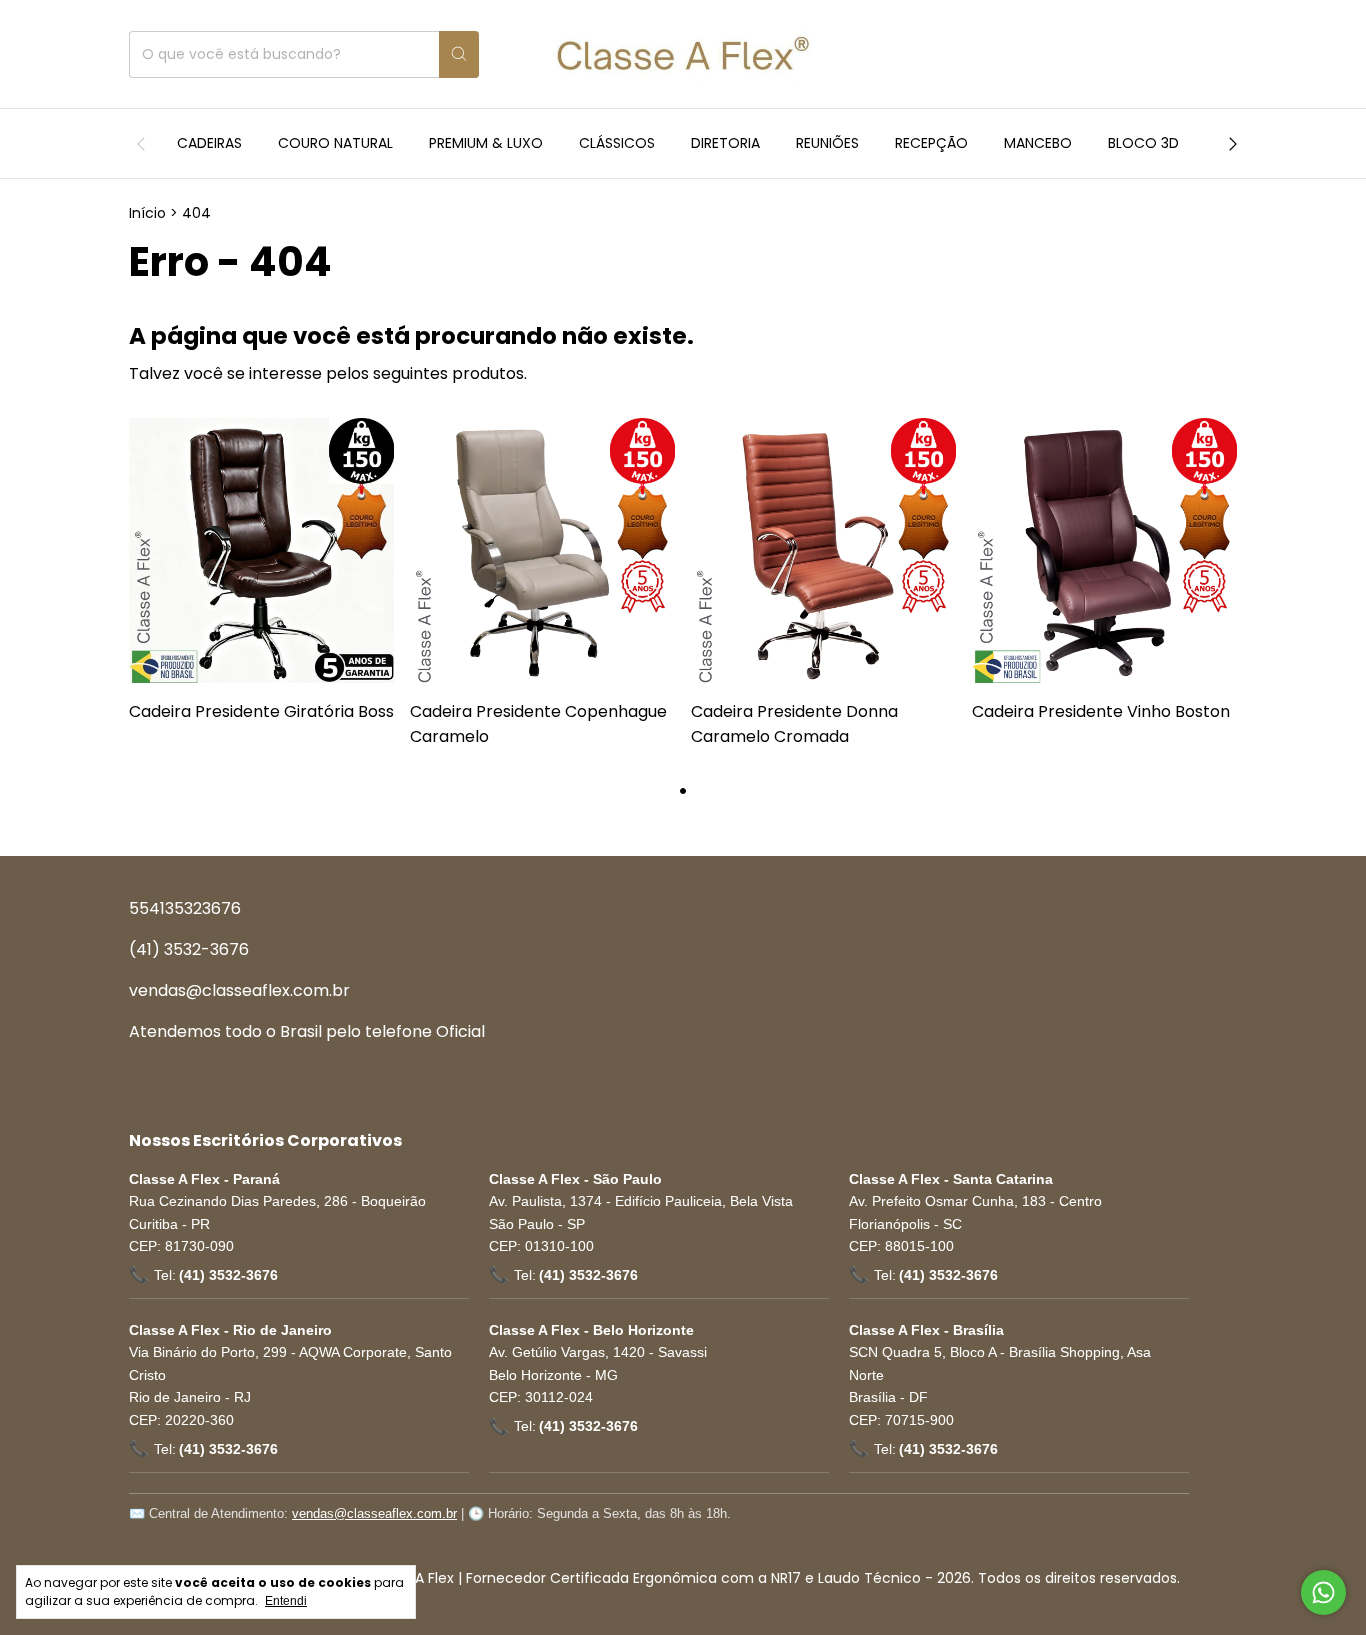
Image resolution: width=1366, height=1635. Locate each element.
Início (147, 213)
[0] (1217, 54)
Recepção (931, 143)
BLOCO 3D (1143, 143)
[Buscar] (459, 54)
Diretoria (725, 143)
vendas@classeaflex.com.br (239, 990)
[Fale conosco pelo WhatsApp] (1323, 1592)
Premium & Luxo (486, 143)
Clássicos (617, 143)
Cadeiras (209, 143)
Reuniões (827, 143)
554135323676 (185, 908)
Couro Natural (335, 143)
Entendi (286, 1601)
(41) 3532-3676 (189, 949)
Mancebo (1038, 143)
